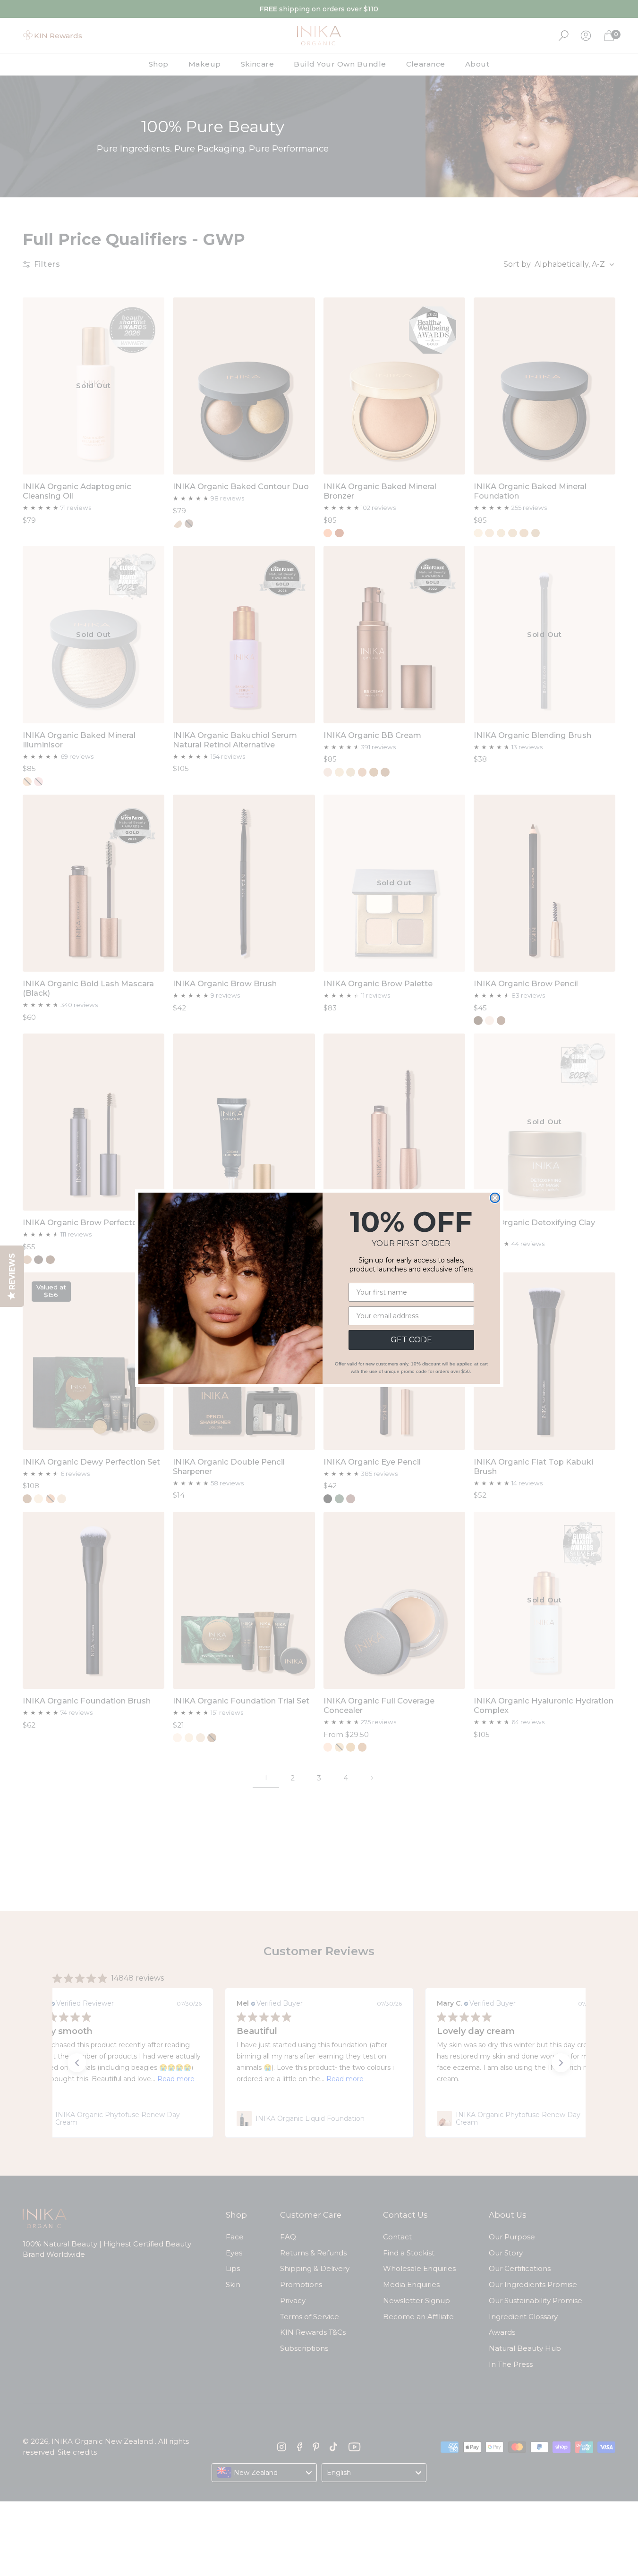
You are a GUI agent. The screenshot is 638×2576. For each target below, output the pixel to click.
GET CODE (411, 1340)
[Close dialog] (495, 1198)
